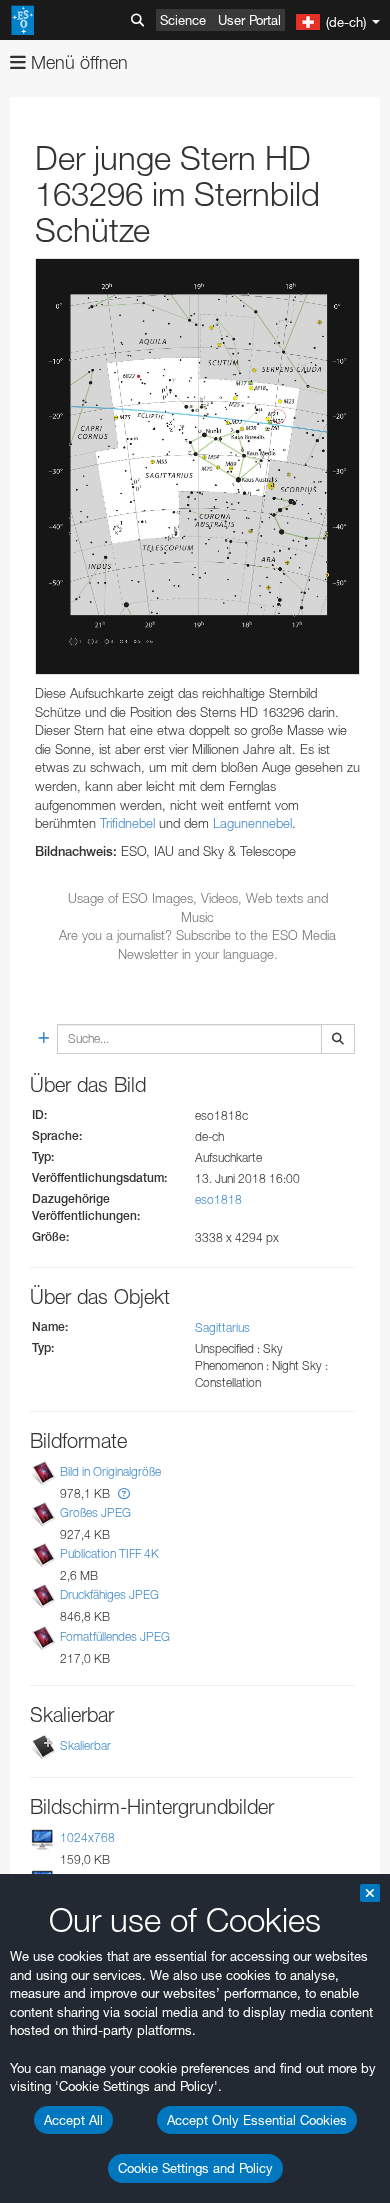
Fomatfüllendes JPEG (115, 1636)
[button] (124, 1493)
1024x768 (87, 1837)
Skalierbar (85, 1745)
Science (183, 20)
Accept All (73, 2120)
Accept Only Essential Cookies (257, 2120)
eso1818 (218, 1199)
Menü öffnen (77, 62)
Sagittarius (222, 1327)
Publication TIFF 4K (109, 1553)
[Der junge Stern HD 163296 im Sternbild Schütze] (197, 467)
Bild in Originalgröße (110, 1471)
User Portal (249, 20)
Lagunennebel (252, 823)
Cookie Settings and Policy (195, 2168)
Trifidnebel (127, 823)
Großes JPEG (95, 1512)
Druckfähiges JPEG (109, 1595)
